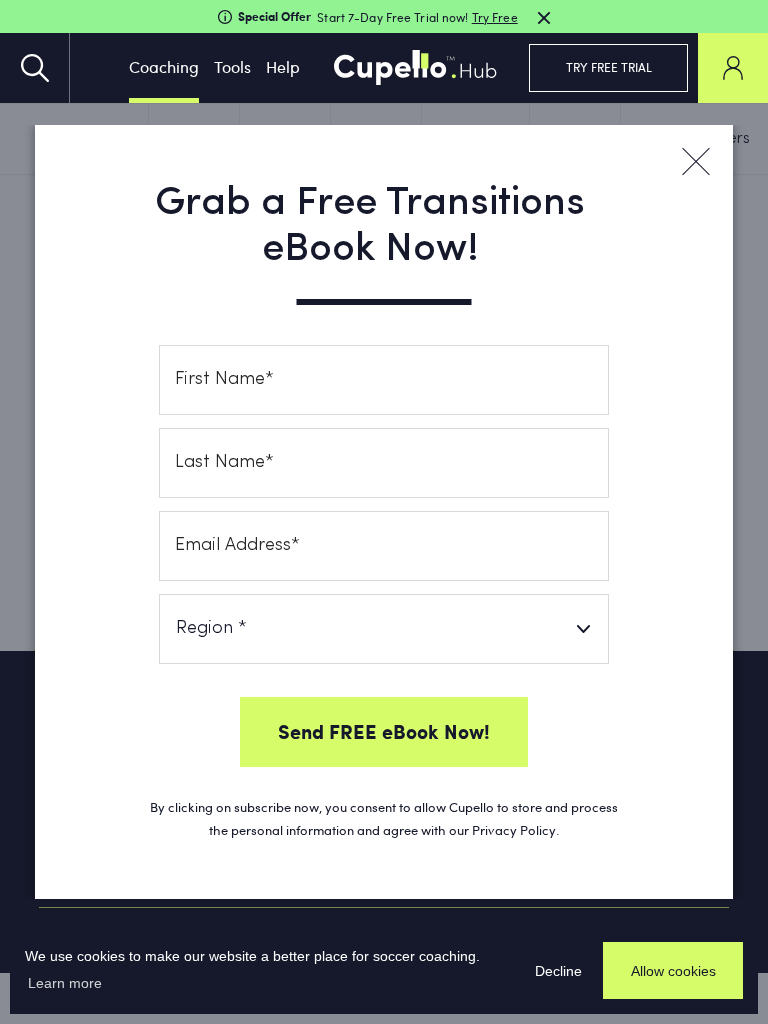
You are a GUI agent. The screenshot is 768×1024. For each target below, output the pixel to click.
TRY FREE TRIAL (609, 67)
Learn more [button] (65, 983)
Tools (232, 66)
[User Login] (733, 68)
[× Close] (695, 162)
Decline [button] (558, 971)
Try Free (495, 17)
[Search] (35, 68)
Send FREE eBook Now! (384, 731)
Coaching (164, 66)
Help (283, 66)
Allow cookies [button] (673, 971)
